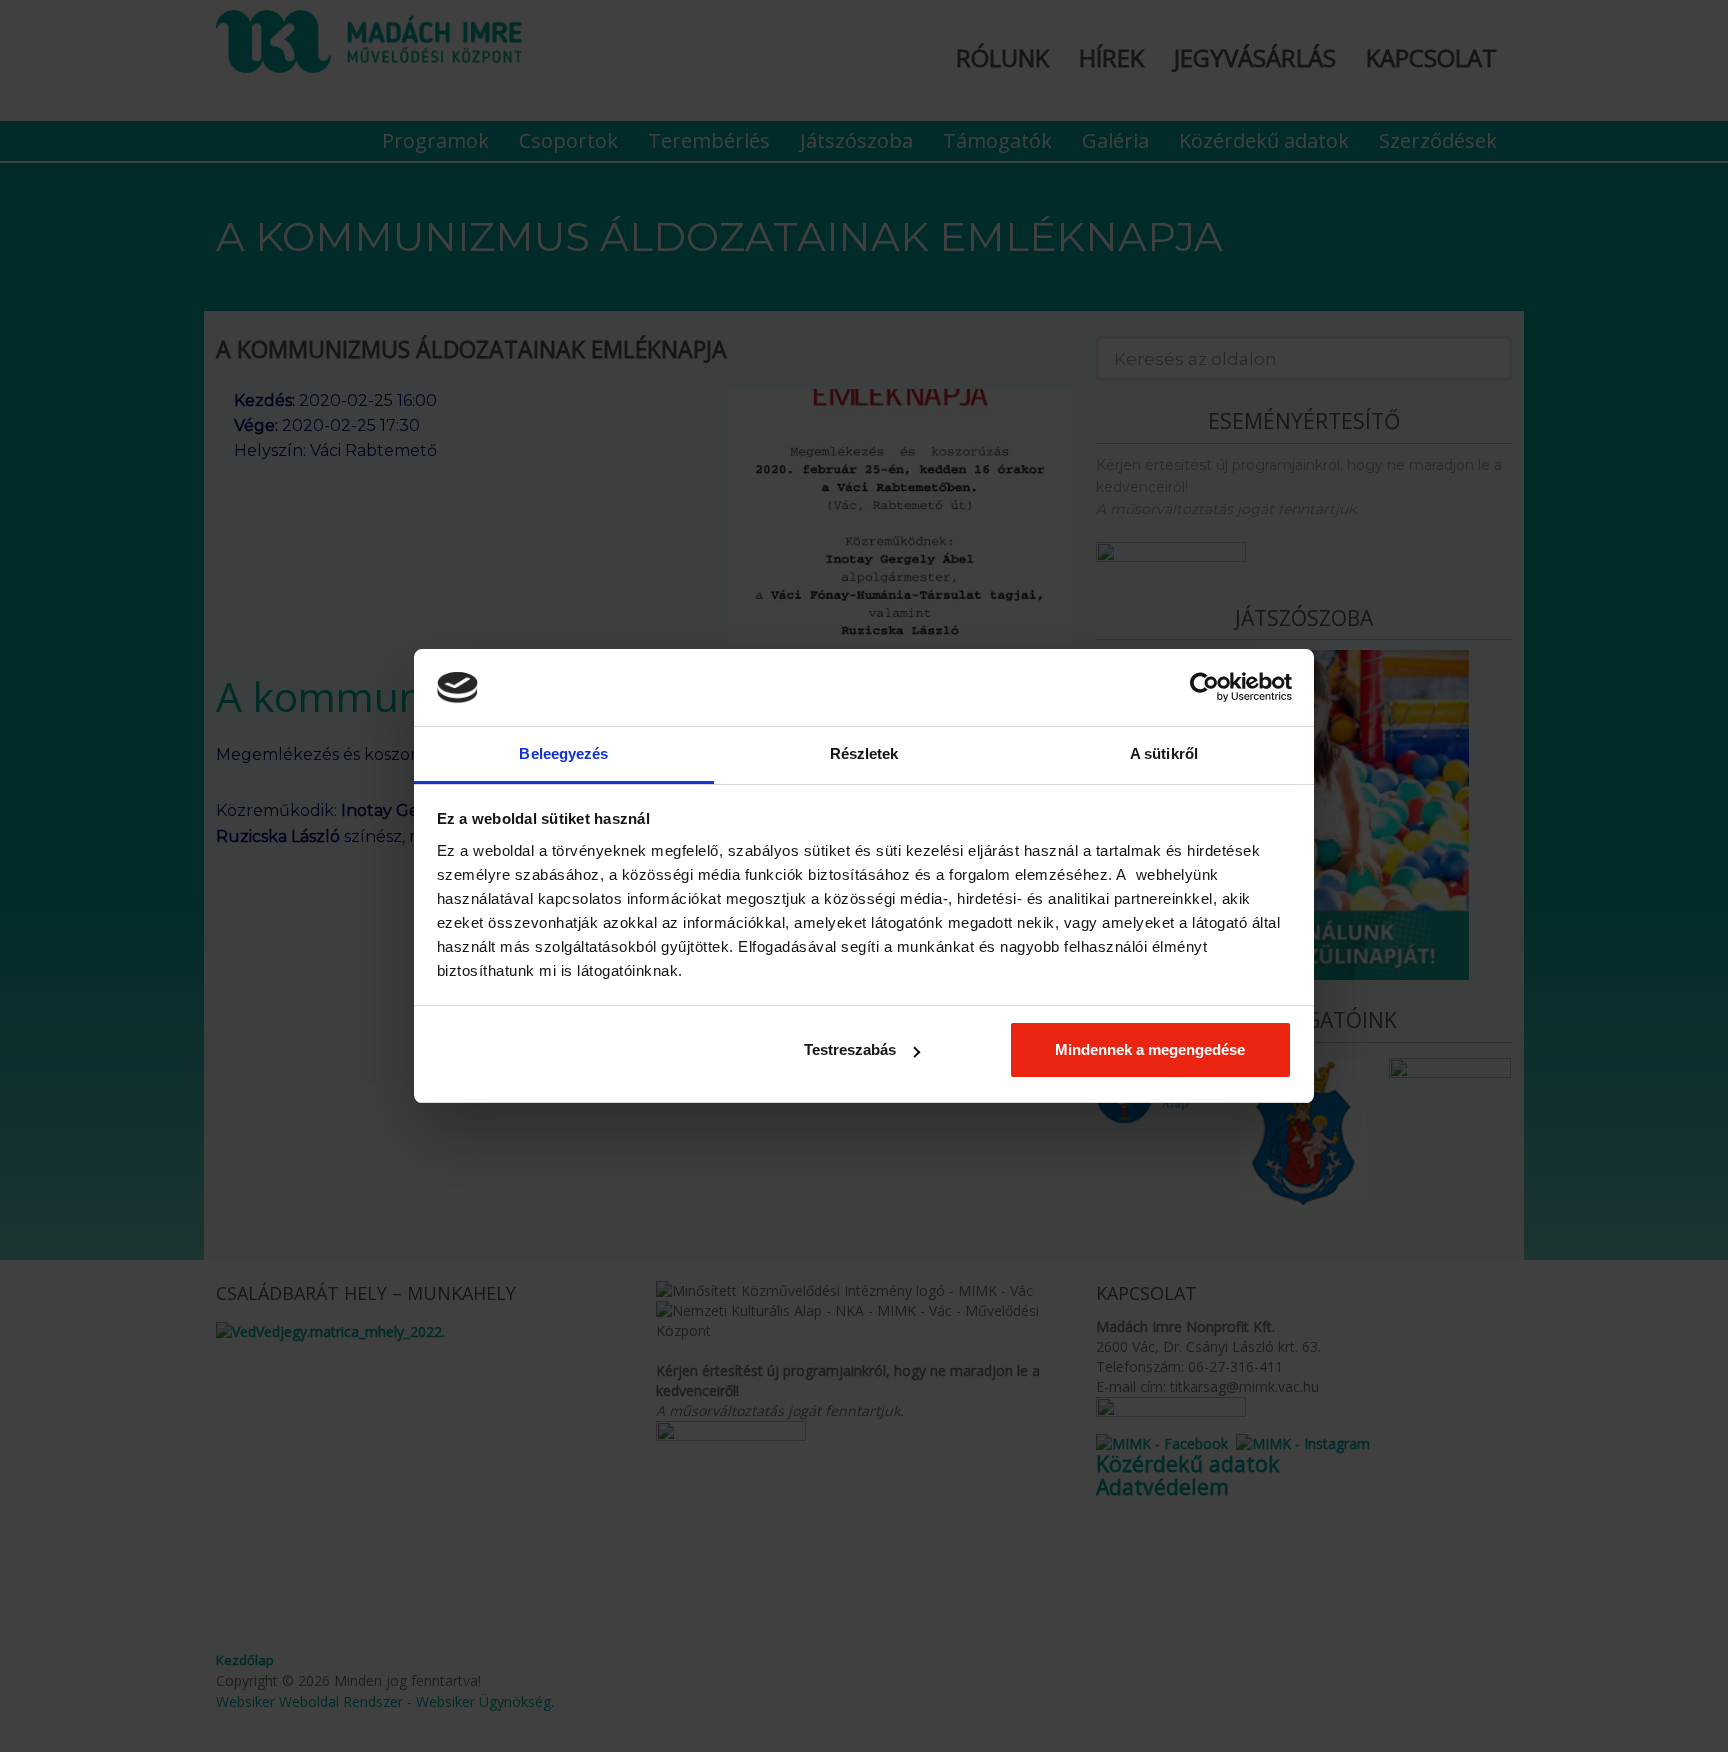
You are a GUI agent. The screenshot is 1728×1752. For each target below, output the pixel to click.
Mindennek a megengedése (1150, 1049)
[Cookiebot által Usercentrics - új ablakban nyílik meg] (1204, 687)
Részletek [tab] (864, 753)
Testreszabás (850, 1049)
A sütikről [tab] (1164, 753)
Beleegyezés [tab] (563, 753)
